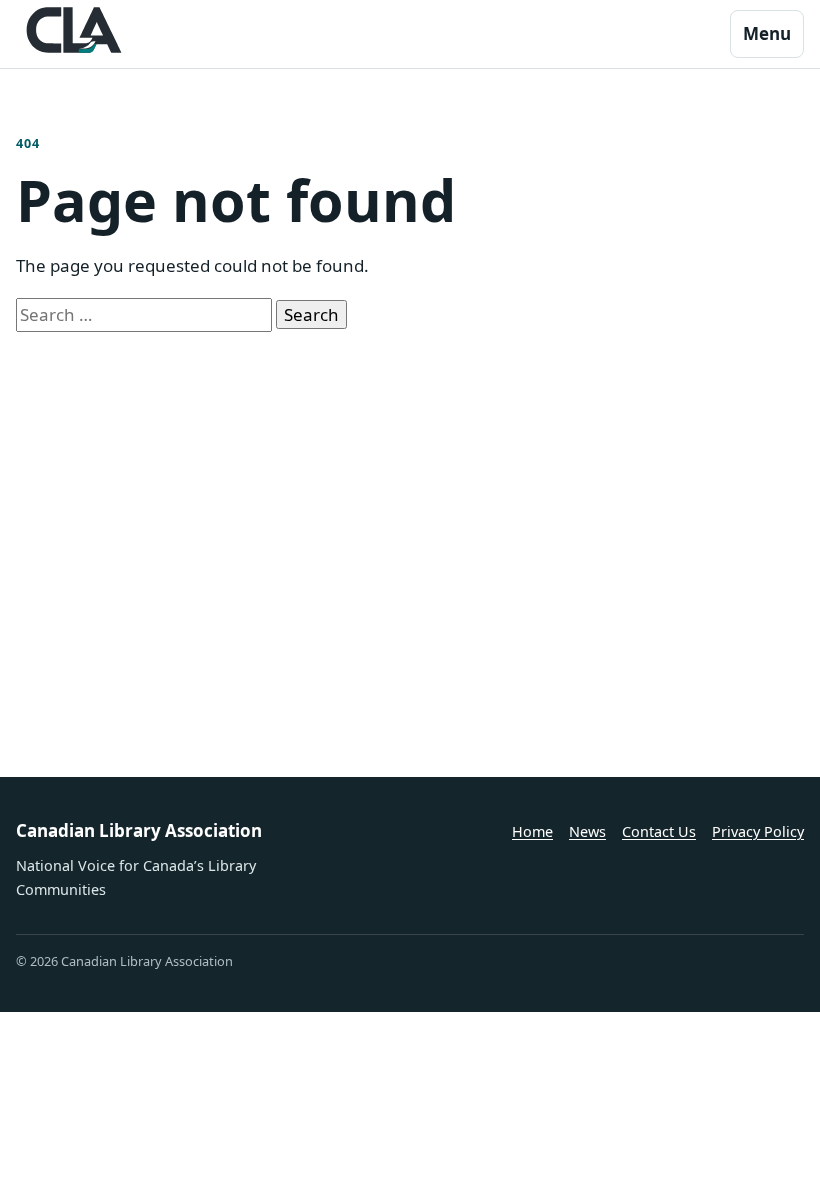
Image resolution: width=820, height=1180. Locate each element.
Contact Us (659, 831)
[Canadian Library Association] (74, 30)
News (587, 831)
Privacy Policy (758, 831)
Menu (767, 33)
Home (532, 831)
